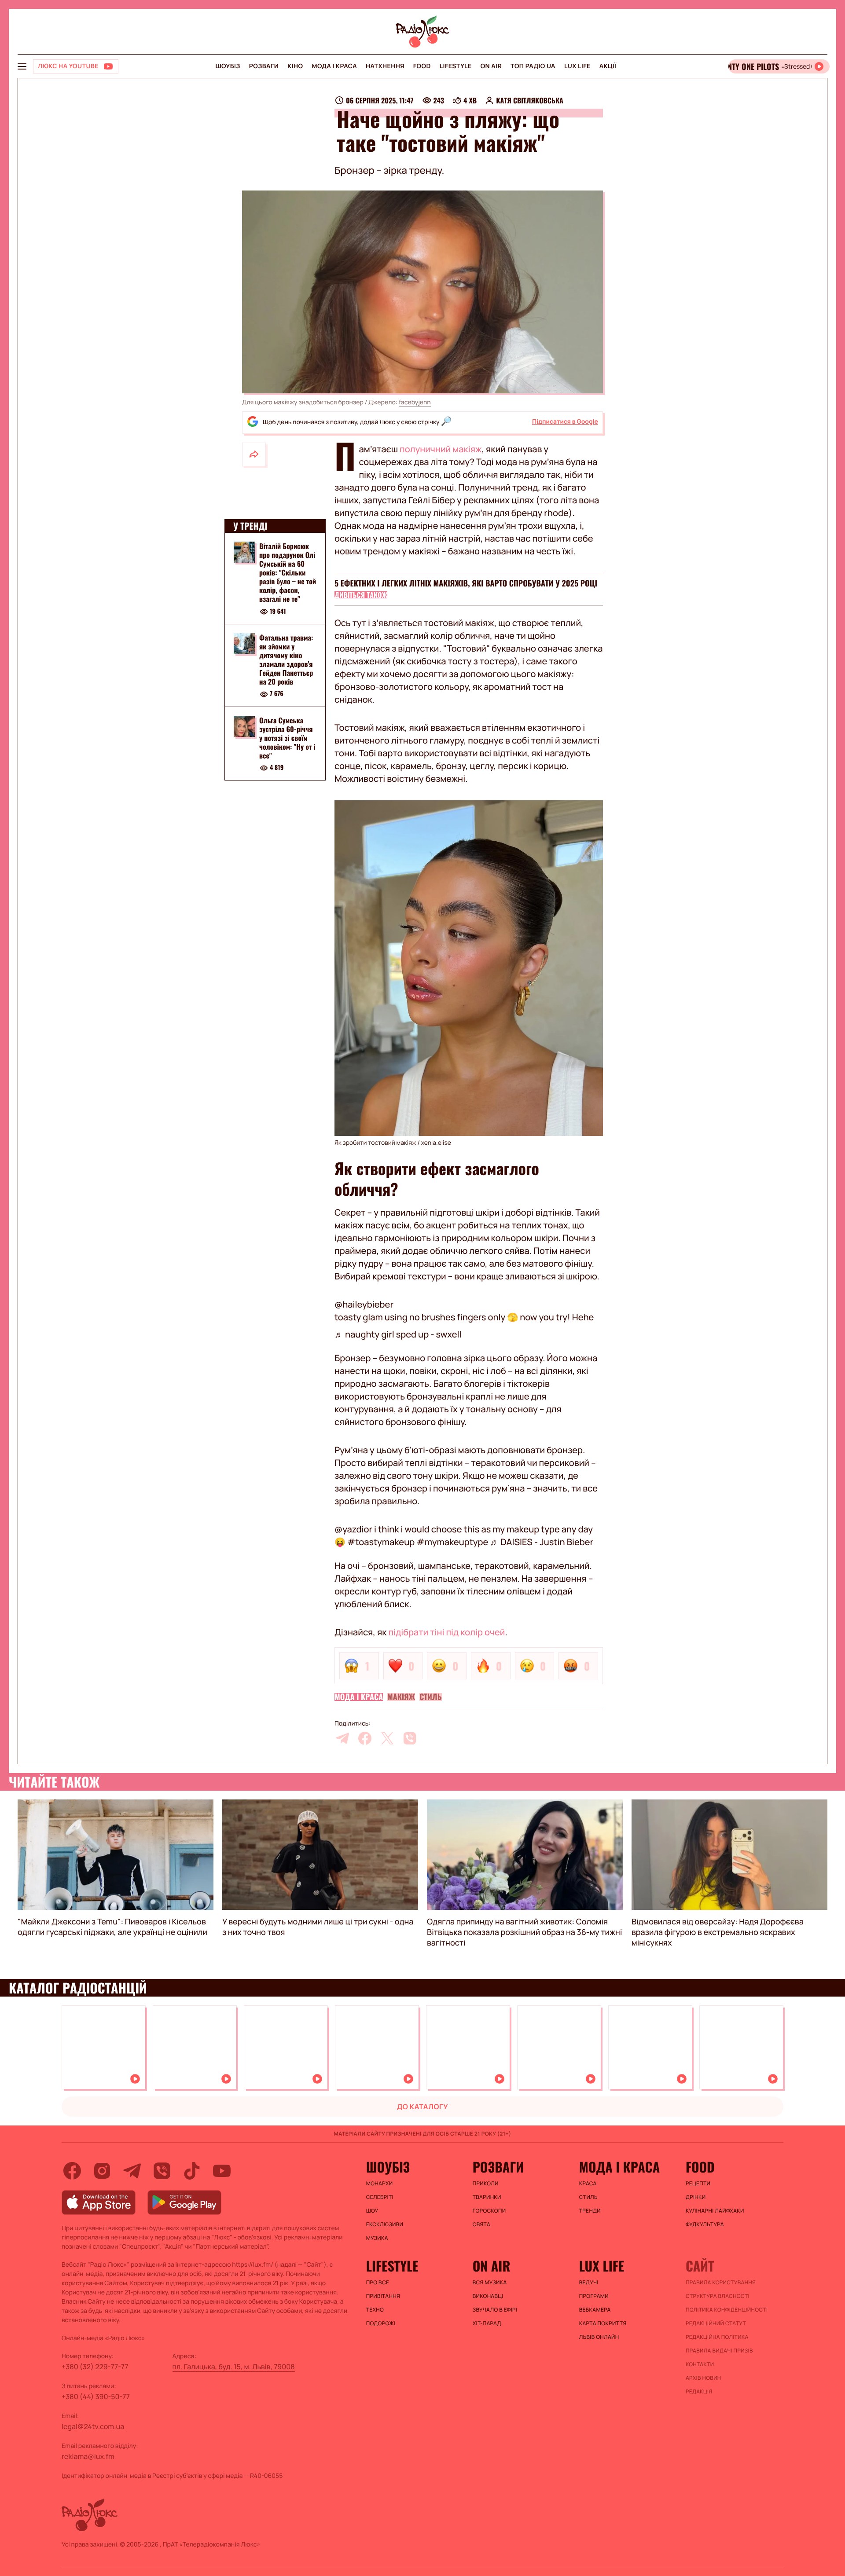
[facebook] (365, 1738)
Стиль (431, 1697)
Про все (378, 2283)
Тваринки (487, 2197)
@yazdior (353, 1529)
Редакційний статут (716, 2323)
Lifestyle (456, 66)
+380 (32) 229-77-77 (95, 2367)
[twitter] (387, 1738)
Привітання (383, 2296)
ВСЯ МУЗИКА (490, 2283)
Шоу (372, 2211)
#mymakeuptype (452, 1542)
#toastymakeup (381, 1542)
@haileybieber (364, 1304)
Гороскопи (489, 2211)
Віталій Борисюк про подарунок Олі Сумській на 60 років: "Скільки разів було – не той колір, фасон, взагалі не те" (288, 572)
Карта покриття (603, 2323)
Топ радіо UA (533, 66)
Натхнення (385, 66)
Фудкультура (705, 2224)
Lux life (577, 66)
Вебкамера (595, 2310)
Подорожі (381, 2323)
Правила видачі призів (719, 2351)
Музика (377, 2238)
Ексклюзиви (385, 2224)
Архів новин (704, 2378)
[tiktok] (192, 2171)
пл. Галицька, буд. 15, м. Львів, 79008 (234, 2367)
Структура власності (718, 2296)
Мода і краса (335, 66)
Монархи (380, 2184)
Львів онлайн (599, 2337)
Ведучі (589, 2283)
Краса (588, 2184)
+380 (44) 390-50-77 (96, 2396)
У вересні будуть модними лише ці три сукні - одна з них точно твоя (318, 1927)
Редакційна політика (717, 2337)
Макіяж (401, 1697)
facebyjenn (415, 402)
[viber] (410, 1738)
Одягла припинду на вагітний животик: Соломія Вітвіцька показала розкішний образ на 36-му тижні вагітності (524, 1932)
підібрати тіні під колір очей (446, 1632)
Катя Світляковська (530, 100)
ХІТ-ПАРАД (487, 2323)
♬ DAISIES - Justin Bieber (542, 1542)
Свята (481, 2224)
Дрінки (696, 2197)
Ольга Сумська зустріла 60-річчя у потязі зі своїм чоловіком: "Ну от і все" (287, 738)
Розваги (264, 66)
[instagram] (102, 2171)
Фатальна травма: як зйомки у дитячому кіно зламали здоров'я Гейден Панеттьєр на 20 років (286, 660)
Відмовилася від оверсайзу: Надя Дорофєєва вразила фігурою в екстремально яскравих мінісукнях (718, 1932)
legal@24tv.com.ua (93, 2426)
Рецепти (698, 2184)
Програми (594, 2296)
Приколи (486, 2184)
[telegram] (342, 1738)
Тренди (590, 2211)
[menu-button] (22, 66)
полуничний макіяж (441, 449)
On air (491, 66)
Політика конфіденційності (727, 2310)
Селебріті (380, 2197)
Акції (608, 66)
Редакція (699, 2392)
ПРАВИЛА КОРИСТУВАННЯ (721, 2283)
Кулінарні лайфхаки (715, 2211)
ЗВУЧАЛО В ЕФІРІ (495, 2310)
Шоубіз (228, 66)
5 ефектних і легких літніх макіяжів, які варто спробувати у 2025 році (466, 583)
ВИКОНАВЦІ (488, 2296)
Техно (375, 2310)
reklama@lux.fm (88, 2456)
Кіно (295, 66)
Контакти (700, 2364)
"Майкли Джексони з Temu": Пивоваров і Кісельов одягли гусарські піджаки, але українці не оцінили (112, 1927)
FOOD (422, 66)
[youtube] (222, 2171)
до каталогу (422, 2107)
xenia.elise (436, 1143)
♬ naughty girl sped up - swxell (398, 1334)
